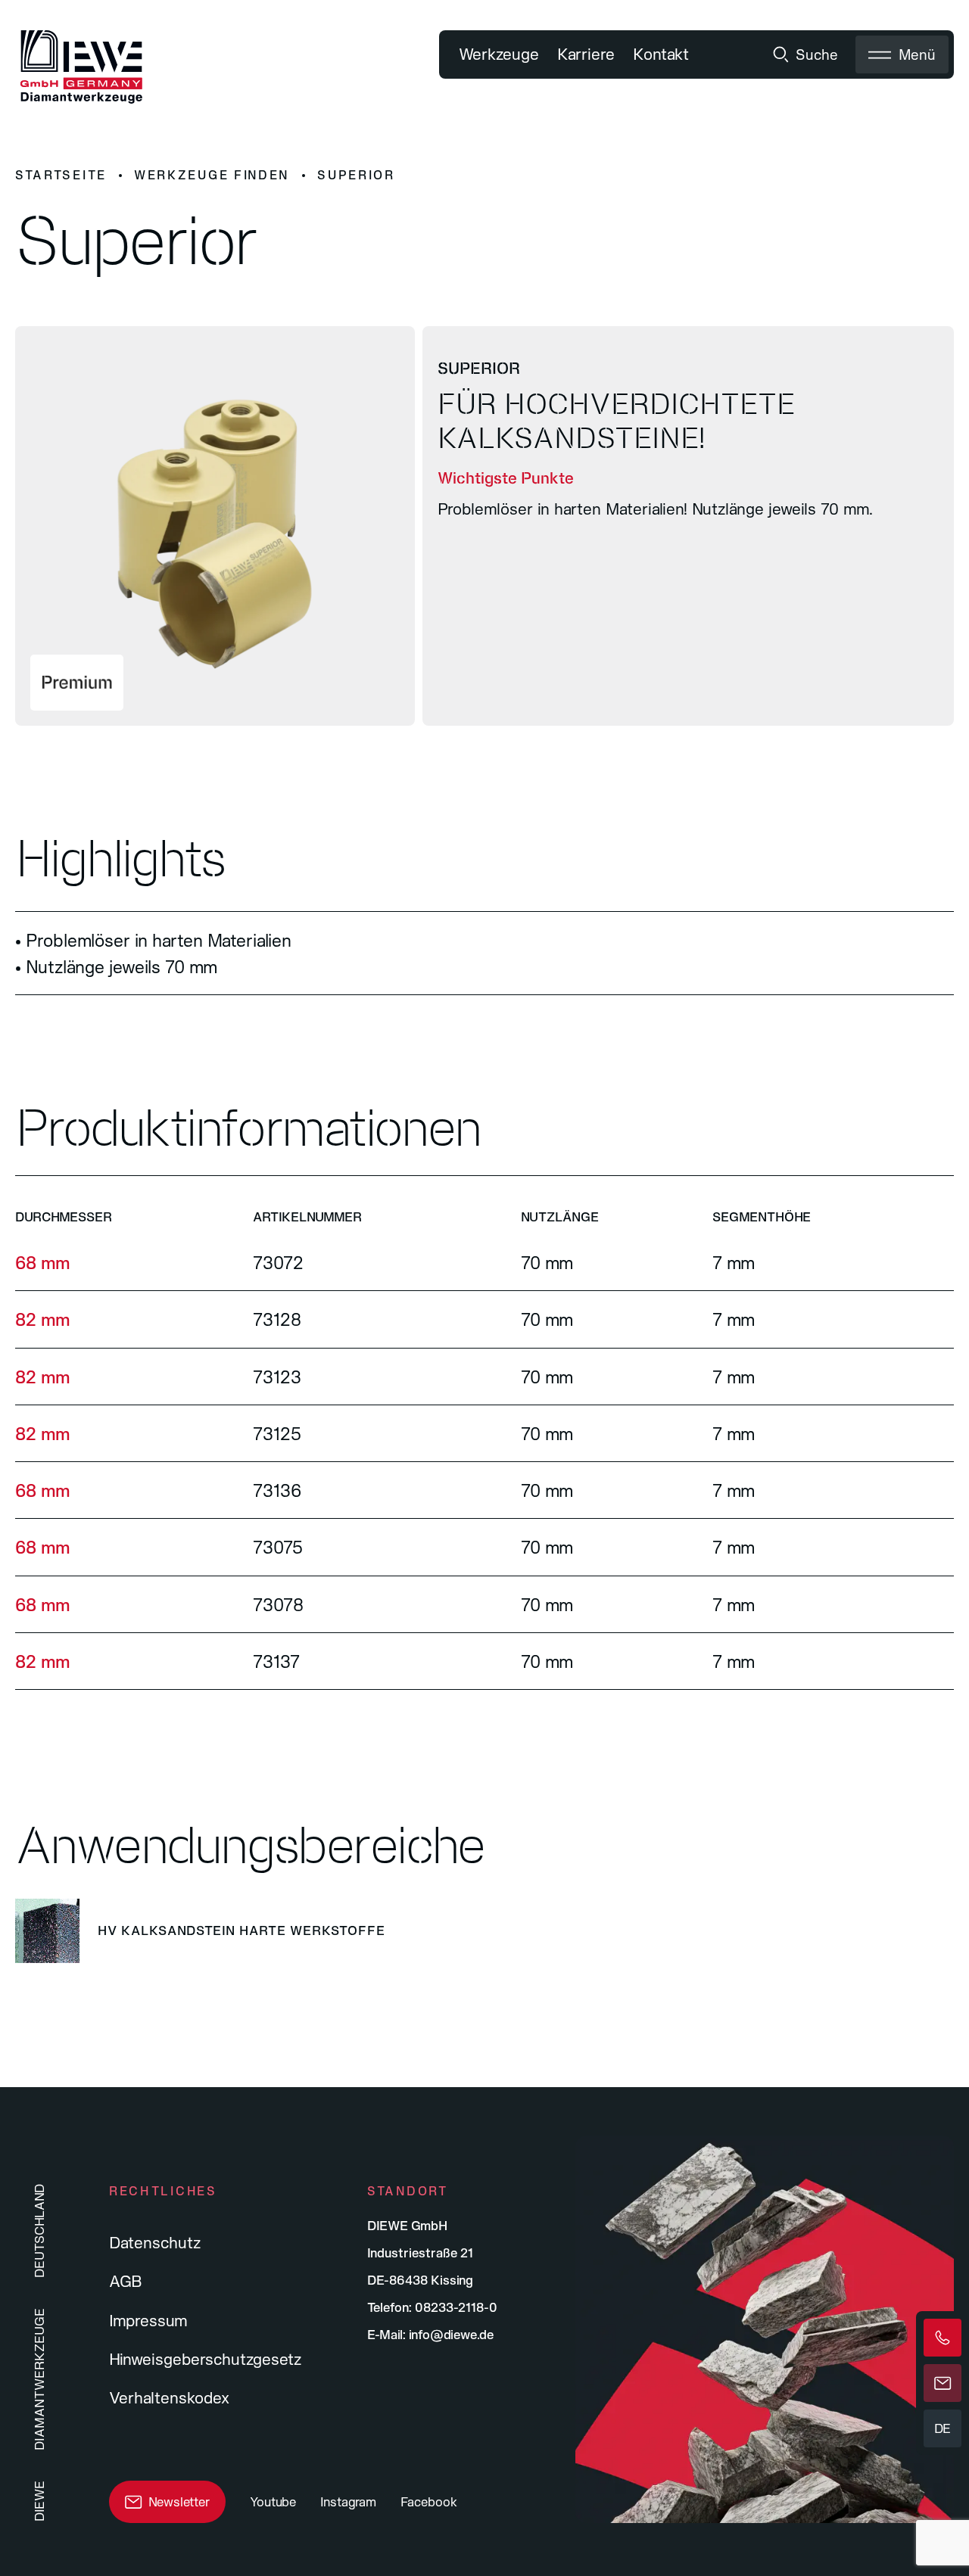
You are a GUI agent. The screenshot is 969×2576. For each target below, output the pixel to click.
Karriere (586, 54)
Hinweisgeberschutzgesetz (205, 2359)
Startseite (61, 175)
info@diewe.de (451, 2334)
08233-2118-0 (456, 2307)
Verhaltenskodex (169, 2397)
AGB (126, 2281)
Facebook (429, 2501)
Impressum (148, 2320)
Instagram (348, 2501)
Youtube (273, 2501)
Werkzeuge (499, 54)
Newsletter (179, 2501)
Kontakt (661, 54)
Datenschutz (155, 2242)
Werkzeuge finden (212, 175)
